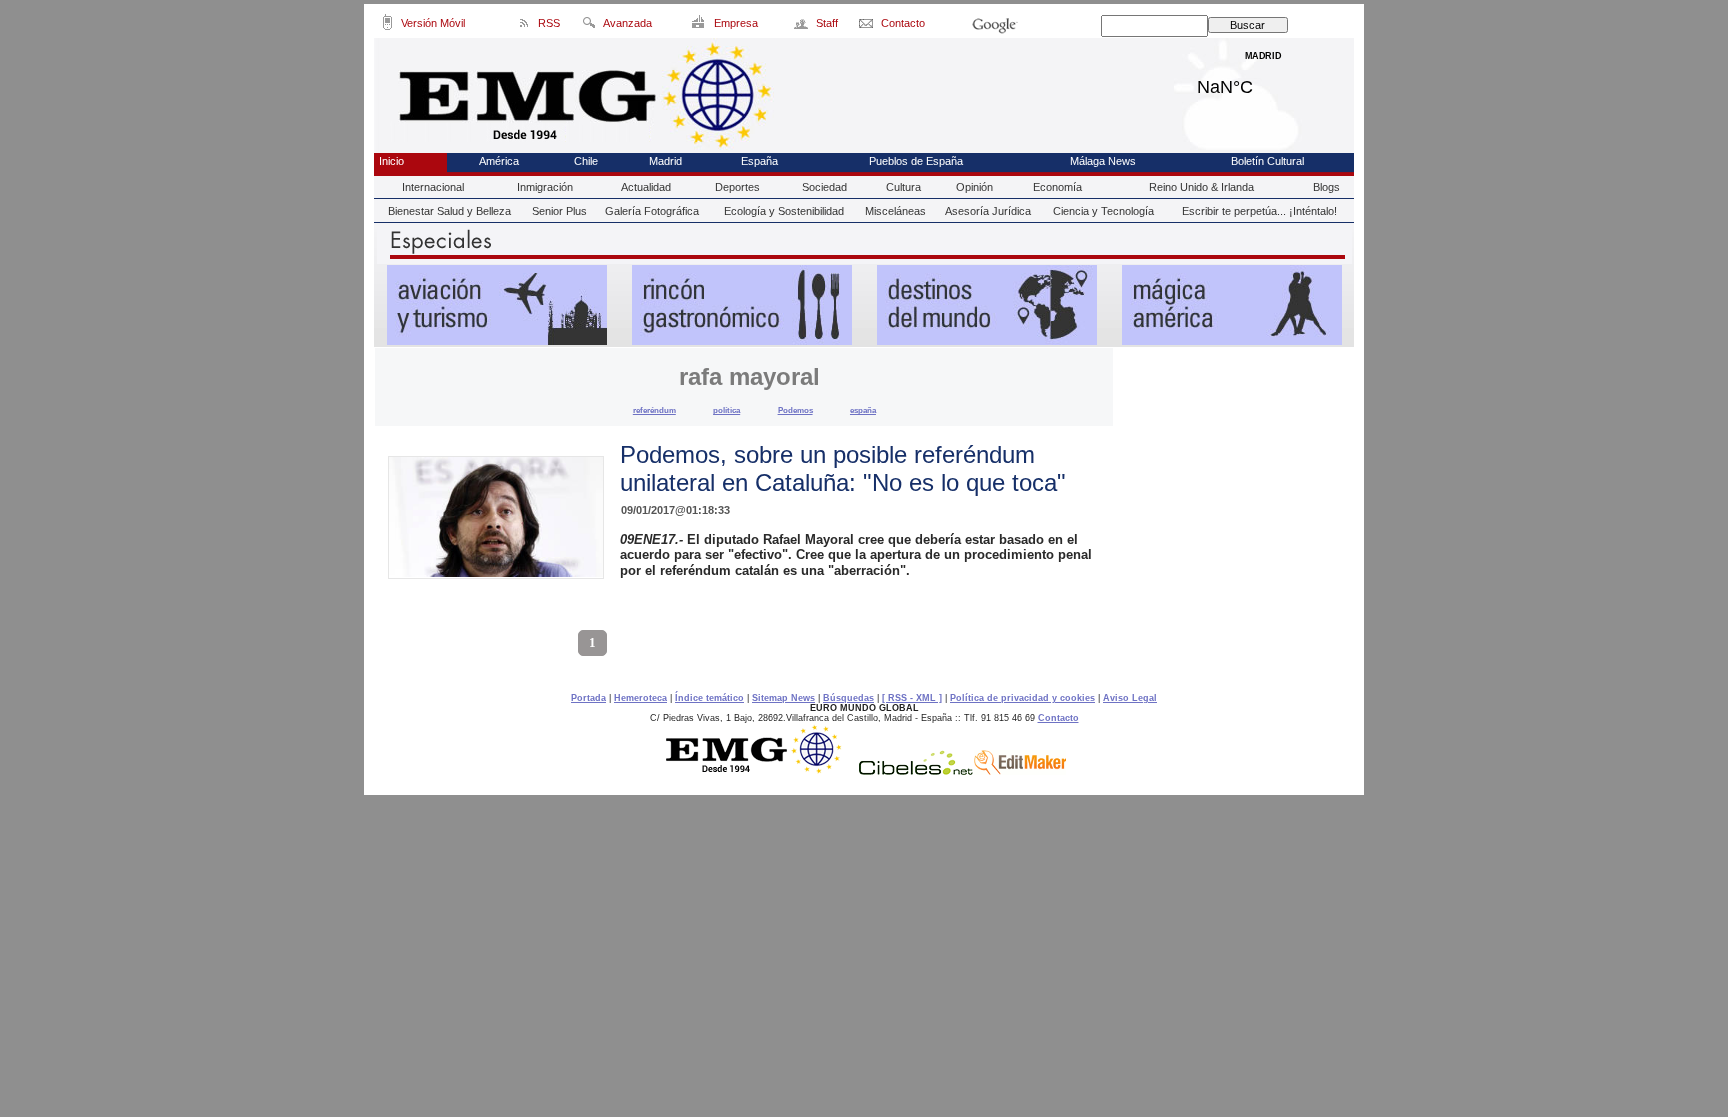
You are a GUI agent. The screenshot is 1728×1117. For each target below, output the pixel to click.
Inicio (391, 161)
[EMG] (760, 770)
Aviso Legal (1130, 698)
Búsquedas (848, 698)
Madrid (1263, 82)
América (499, 161)
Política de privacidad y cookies (1022, 698)
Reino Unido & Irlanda (1201, 187)
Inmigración (545, 187)
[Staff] (802, 26)
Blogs (1326, 187)
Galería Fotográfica (652, 211)
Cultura (903, 187)
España (759, 161)
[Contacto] (867, 26)
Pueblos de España (916, 161)
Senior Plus (559, 211)
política (726, 410)
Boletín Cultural (1267, 161)
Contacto (1058, 718)
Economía (1057, 187)
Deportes (737, 187)
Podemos (795, 410)
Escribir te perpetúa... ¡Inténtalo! (1259, 211)
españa (863, 410)
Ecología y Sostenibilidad (784, 211)
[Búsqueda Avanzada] (588, 26)
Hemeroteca (640, 698)
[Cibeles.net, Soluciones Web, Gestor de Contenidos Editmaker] (916, 770)
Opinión (974, 187)
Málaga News (1103, 161)
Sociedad (824, 187)
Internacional (433, 187)
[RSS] (524, 26)
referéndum (654, 410)
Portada (588, 698)
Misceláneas (895, 211)
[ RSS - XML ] (912, 698)
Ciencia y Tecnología (1103, 211)
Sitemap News (783, 698)
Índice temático (709, 698)
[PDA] (387, 26)
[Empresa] (699, 26)
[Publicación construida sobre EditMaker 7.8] (1020, 770)
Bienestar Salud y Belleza (449, 211)
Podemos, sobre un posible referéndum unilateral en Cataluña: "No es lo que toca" (843, 468)
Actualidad (646, 187)
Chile (586, 161)
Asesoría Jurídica (988, 211)
